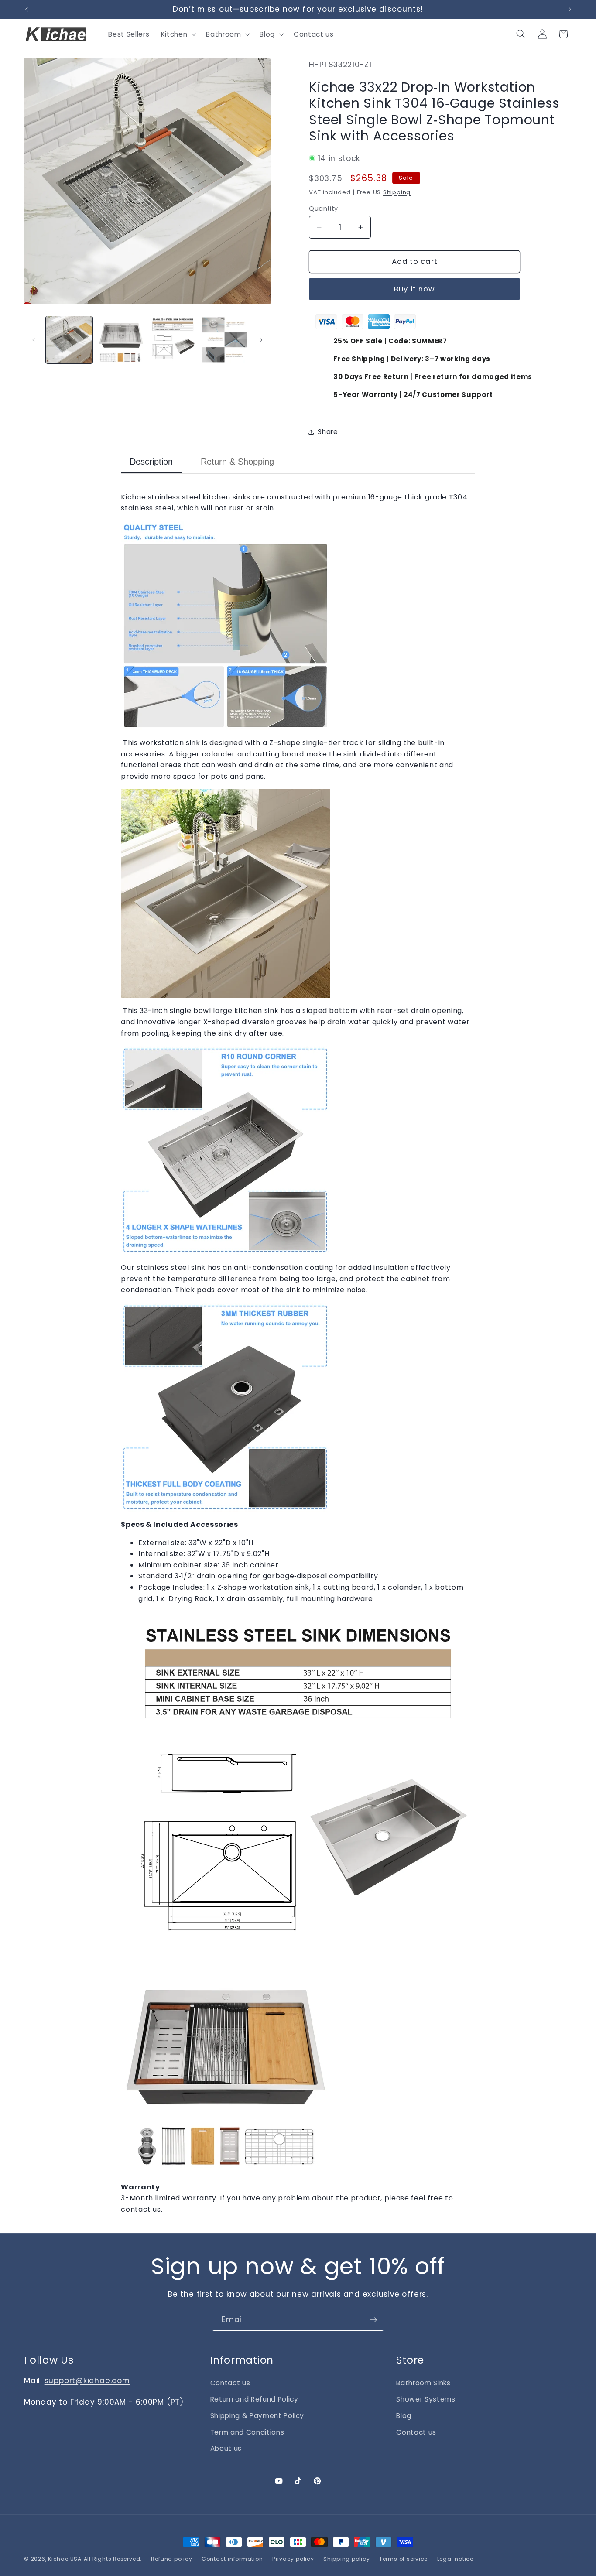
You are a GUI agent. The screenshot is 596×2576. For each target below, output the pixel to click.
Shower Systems (426, 2399)
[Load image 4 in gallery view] (225, 340)
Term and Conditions (247, 2432)
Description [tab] (151, 462)
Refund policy (171, 2559)
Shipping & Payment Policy (257, 2416)
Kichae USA (65, 2559)
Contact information (232, 2559)
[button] (178, 34)
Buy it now (414, 289)
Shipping (397, 192)
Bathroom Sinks (423, 2383)
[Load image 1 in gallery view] (69, 340)
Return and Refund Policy (254, 2399)
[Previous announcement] (27, 10)
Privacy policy (293, 2559)
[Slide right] (261, 340)
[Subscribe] (373, 2320)
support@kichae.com (87, 2381)
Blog (404, 2416)
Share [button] (328, 432)
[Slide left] (34, 340)
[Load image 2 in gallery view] (121, 340)
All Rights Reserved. (113, 2559)
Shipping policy (347, 2559)
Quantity (324, 209)
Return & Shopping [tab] (237, 462)
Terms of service (403, 2559)
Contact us (230, 2383)
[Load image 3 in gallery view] (173, 340)
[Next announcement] (570, 10)
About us (226, 2448)
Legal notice (455, 2559)
